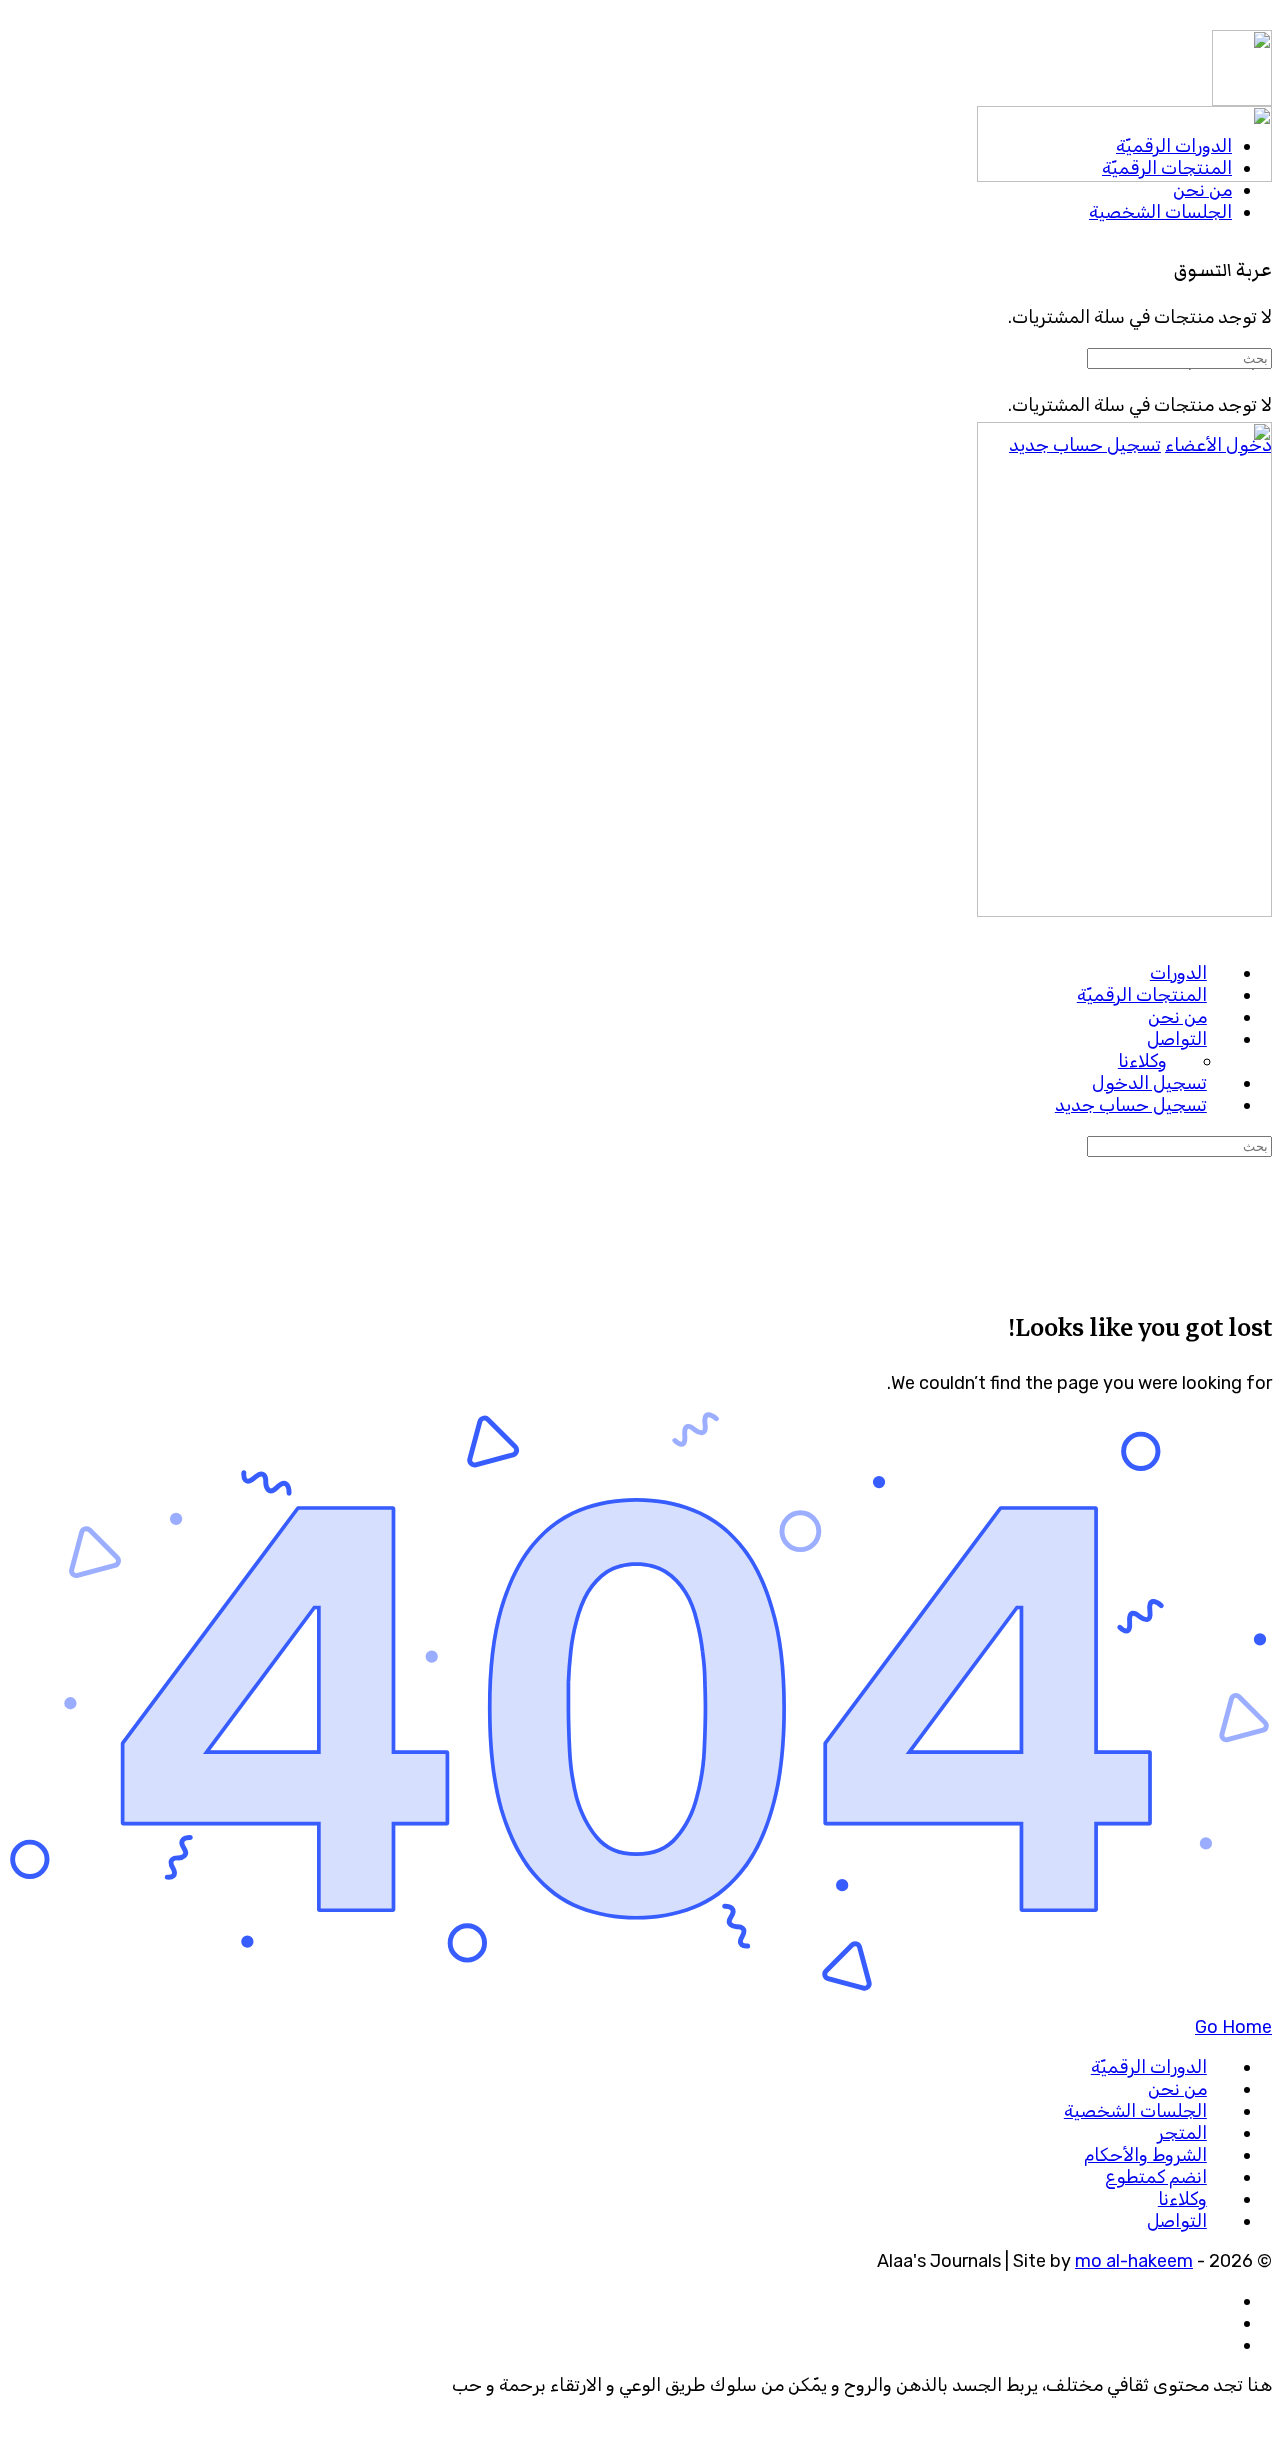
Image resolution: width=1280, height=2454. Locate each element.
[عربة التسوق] (1259, 226)
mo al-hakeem (1134, 2261)
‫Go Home (1233, 2027)
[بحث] (1259, 292)
